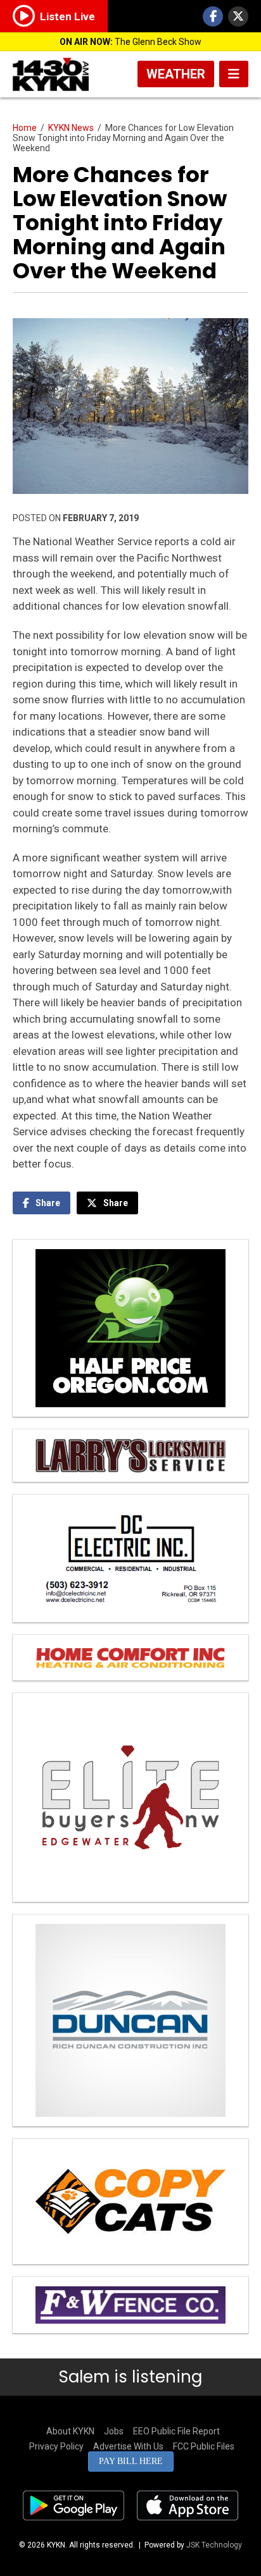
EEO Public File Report (176, 2431)
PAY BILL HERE (131, 2461)
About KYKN (70, 2431)
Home (25, 128)
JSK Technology (214, 2545)
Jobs (114, 2431)
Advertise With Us (128, 2446)
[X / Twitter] (238, 16)
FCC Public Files (204, 2446)
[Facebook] (213, 16)
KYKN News (71, 128)
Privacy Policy (56, 2446)
